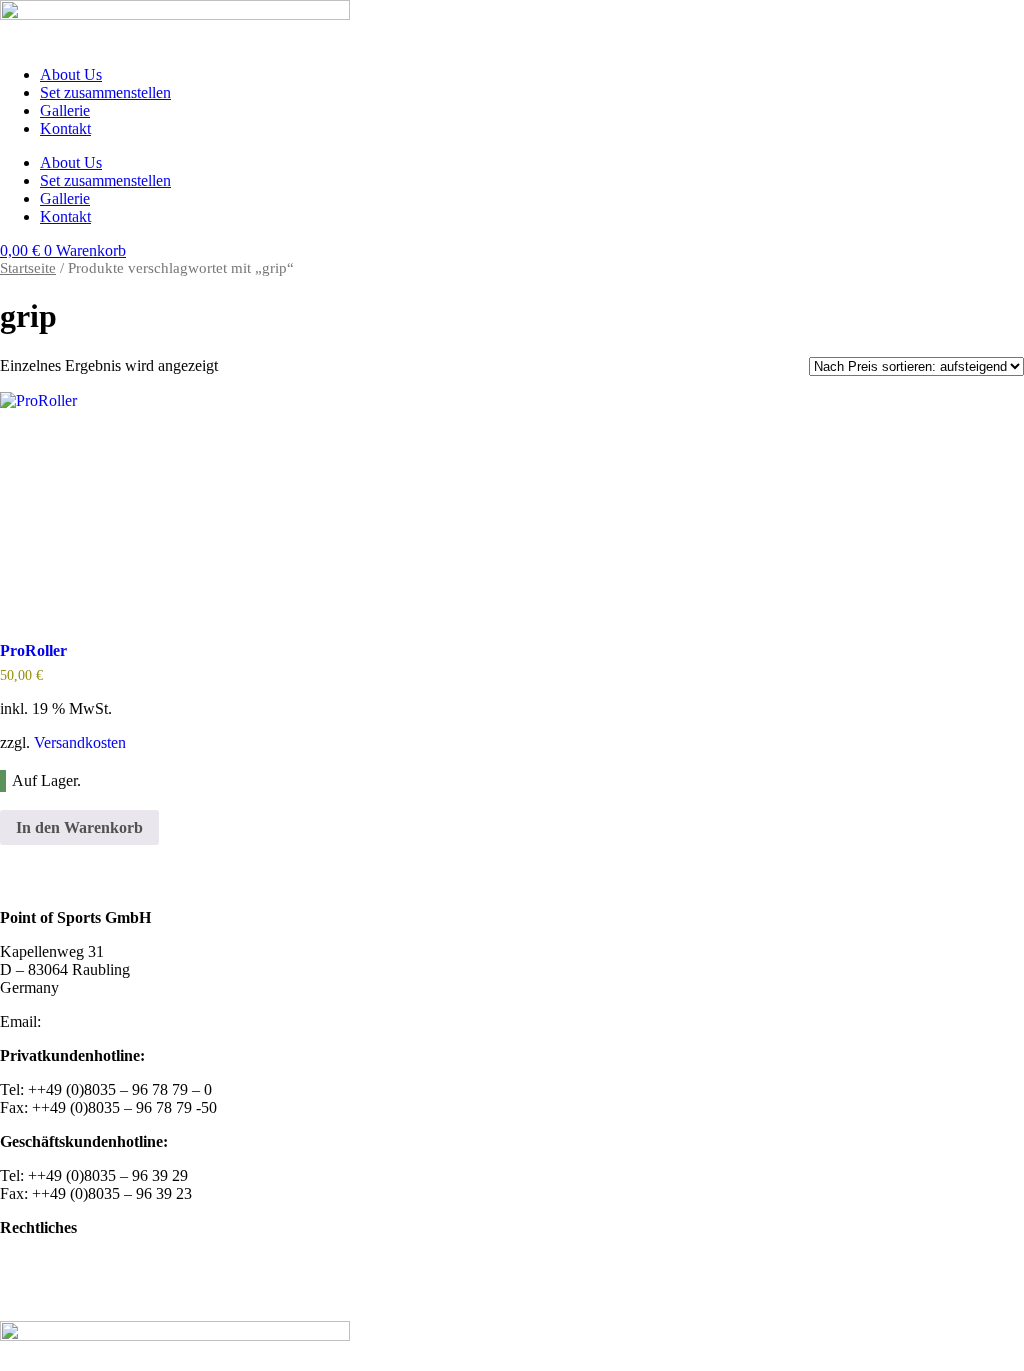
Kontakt (65, 128)
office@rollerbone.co (112, 1021)
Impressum (34, 1261)
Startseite (28, 268)
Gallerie (65, 110)
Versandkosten (80, 742)
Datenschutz (39, 1295)
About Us (71, 74)
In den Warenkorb (79, 827)
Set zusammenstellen (105, 92)
